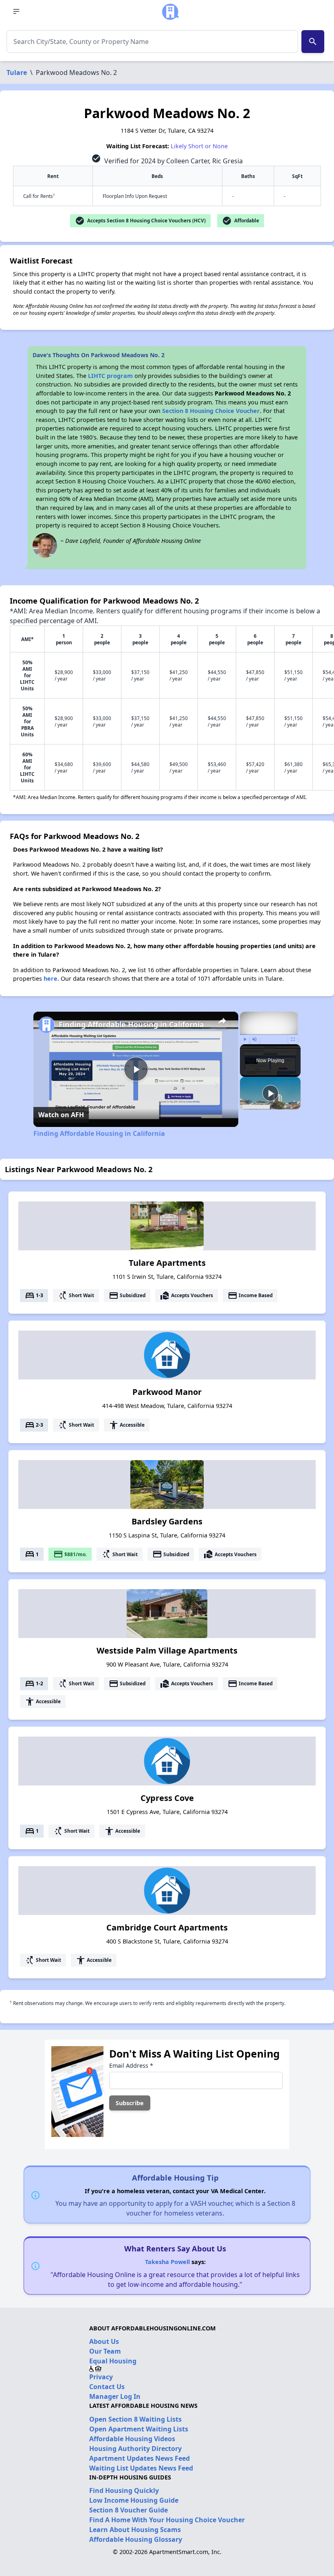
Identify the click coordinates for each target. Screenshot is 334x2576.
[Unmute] (255, 1039)
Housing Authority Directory (135, 2449)
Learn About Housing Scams (135, 2530)
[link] (46, 1025)
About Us (104, 2341)
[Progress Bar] (269, 1034)
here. (51, 978)
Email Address (131, 2065)
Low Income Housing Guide (134, 2500)
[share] (222, 1021)
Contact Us (107, 2387)
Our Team (105, 2351)
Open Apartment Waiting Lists (139, 2429)
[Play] (245, 1039)
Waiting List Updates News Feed (141, 2468)
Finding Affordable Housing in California (131, 1024)
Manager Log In (115, 2396)
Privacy (101, 2377)
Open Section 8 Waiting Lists (135, 2419)
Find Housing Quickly (124, 2490)
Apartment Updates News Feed (140, 2458)
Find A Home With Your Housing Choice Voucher (167, 2520)
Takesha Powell (167, 2262)
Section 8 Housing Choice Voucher (211, 411)
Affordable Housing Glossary (136, 2539)
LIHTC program (110, 376)
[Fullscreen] (293, 1039)
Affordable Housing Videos (132, 2439)
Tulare (17, 72)
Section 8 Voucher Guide (129, 2510)
